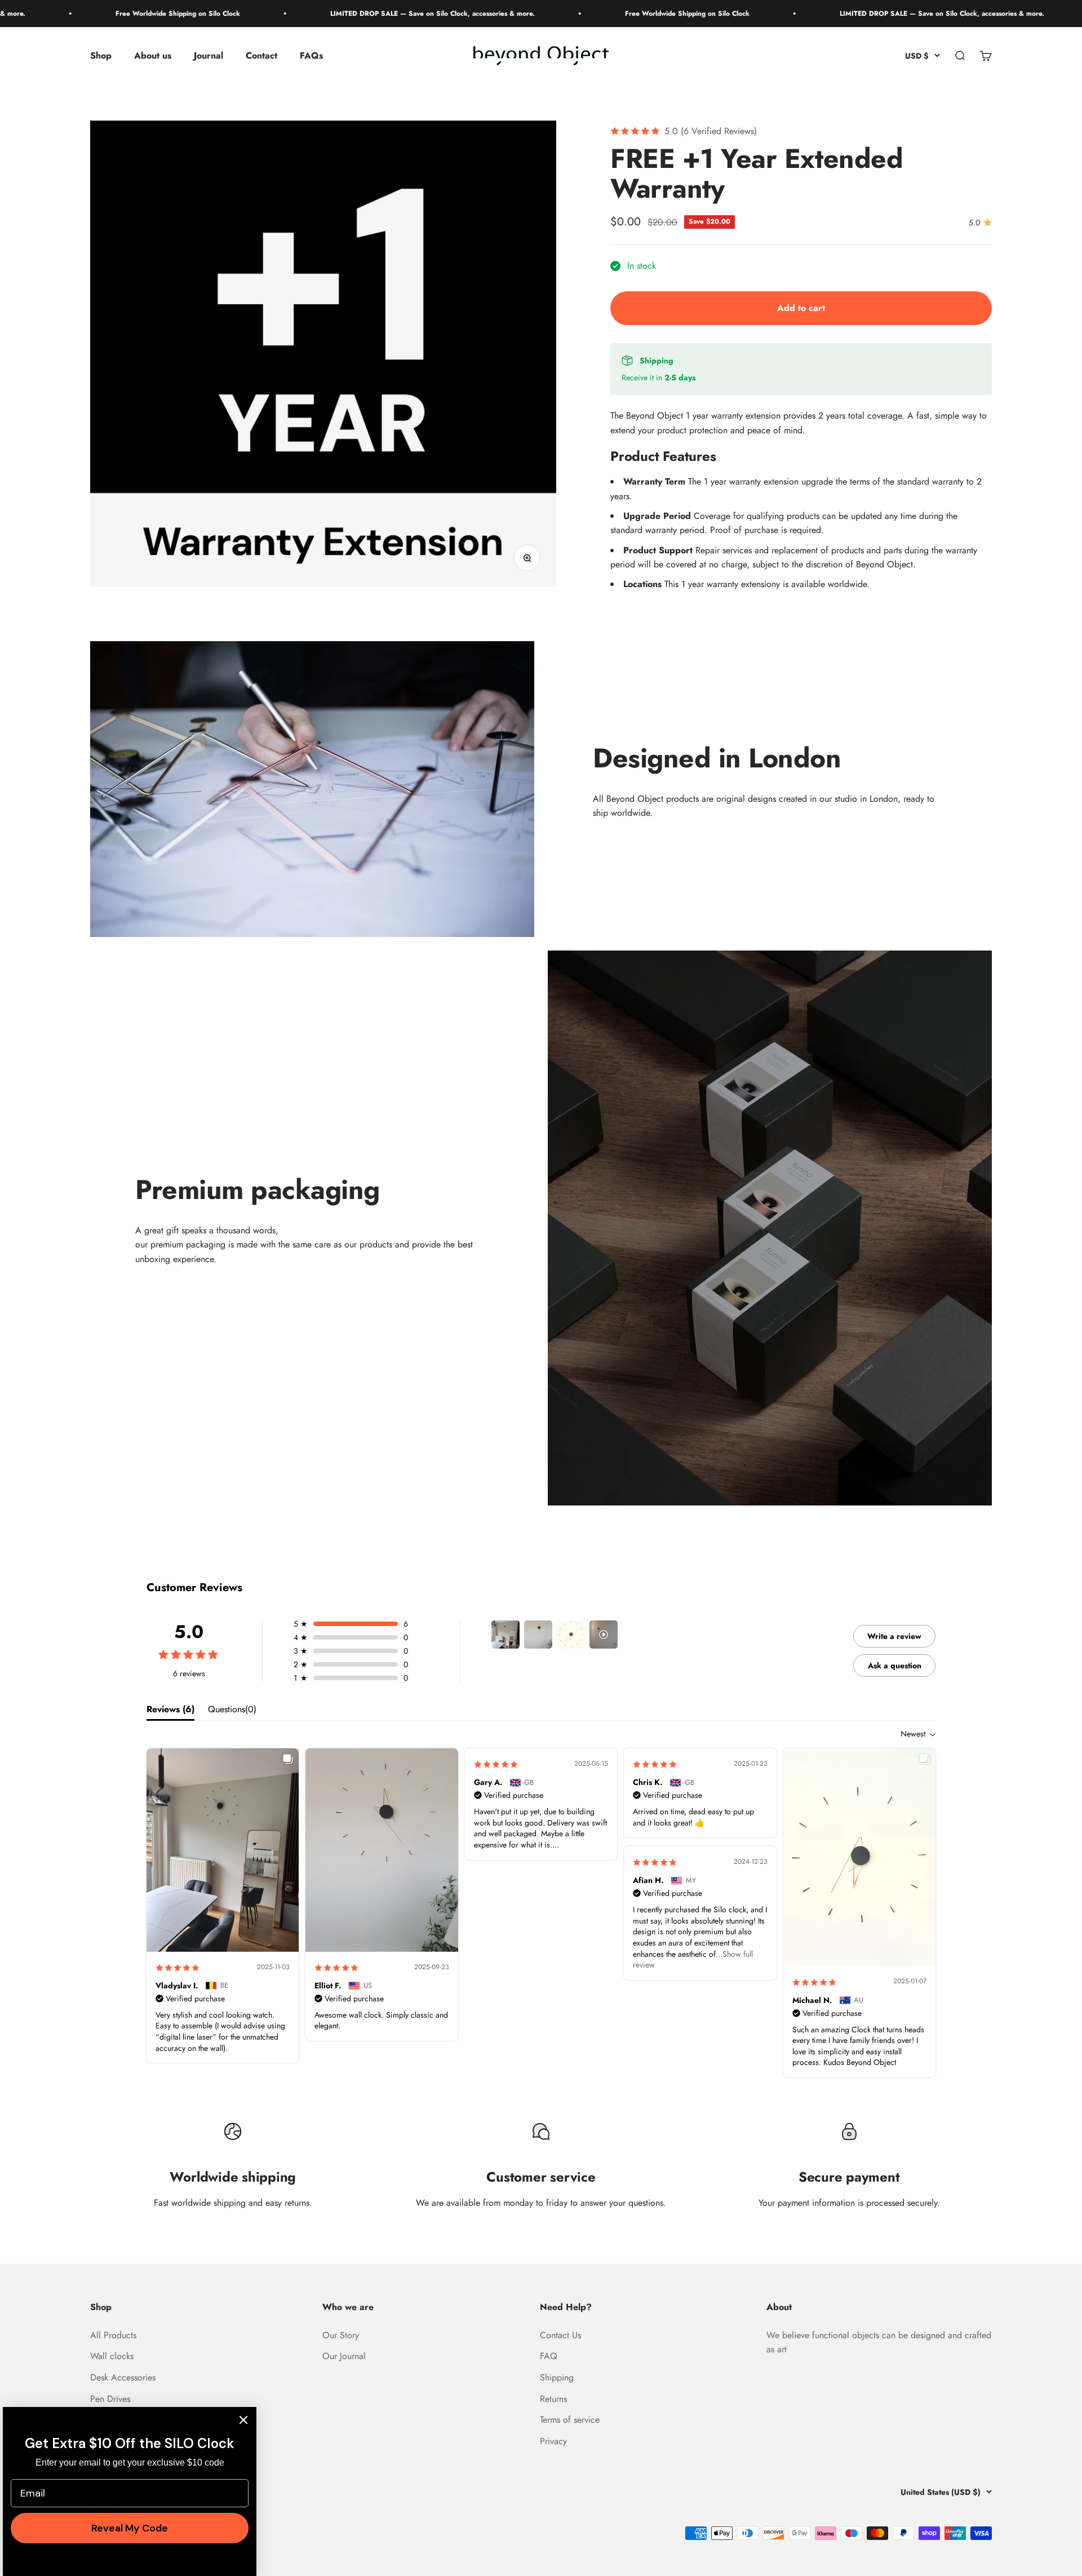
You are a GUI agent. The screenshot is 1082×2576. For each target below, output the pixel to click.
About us (153, 56)
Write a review (894, 1636)
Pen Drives (110, 2399)
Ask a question (895, 1665)
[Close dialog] (243, 2420)
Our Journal (344, 2356)
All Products (113, 2335)
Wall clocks (112, 2356)
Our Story (341, 2335)
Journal (209, 56)
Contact (261, 56)
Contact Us (560, 2335)
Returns (553, 2399)
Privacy (553, 2441)
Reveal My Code (130, 2528)
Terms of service (570, 2420)
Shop (101, 56)
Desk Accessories (123, 2377)
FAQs (311, 56)
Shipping (557, 2377)
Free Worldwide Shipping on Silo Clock (114, 14)
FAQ (549, 2356)
